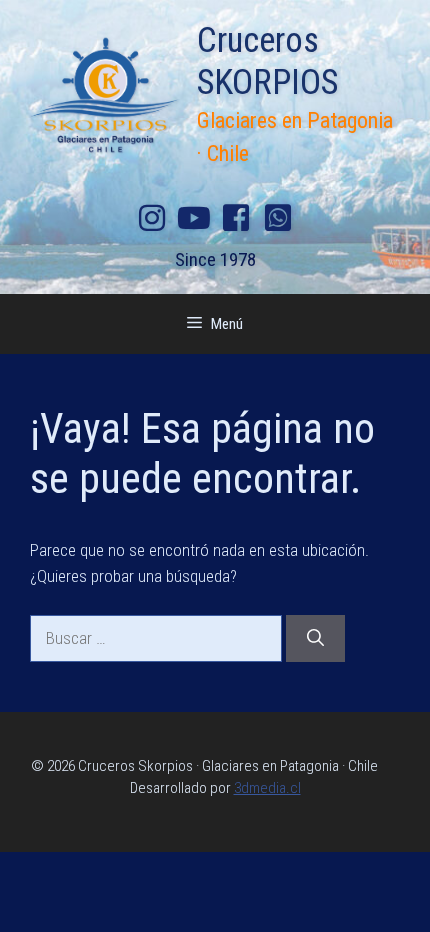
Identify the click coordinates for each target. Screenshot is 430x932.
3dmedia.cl (267, 788)
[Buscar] (315, 639)
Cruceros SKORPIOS (267, 61)
